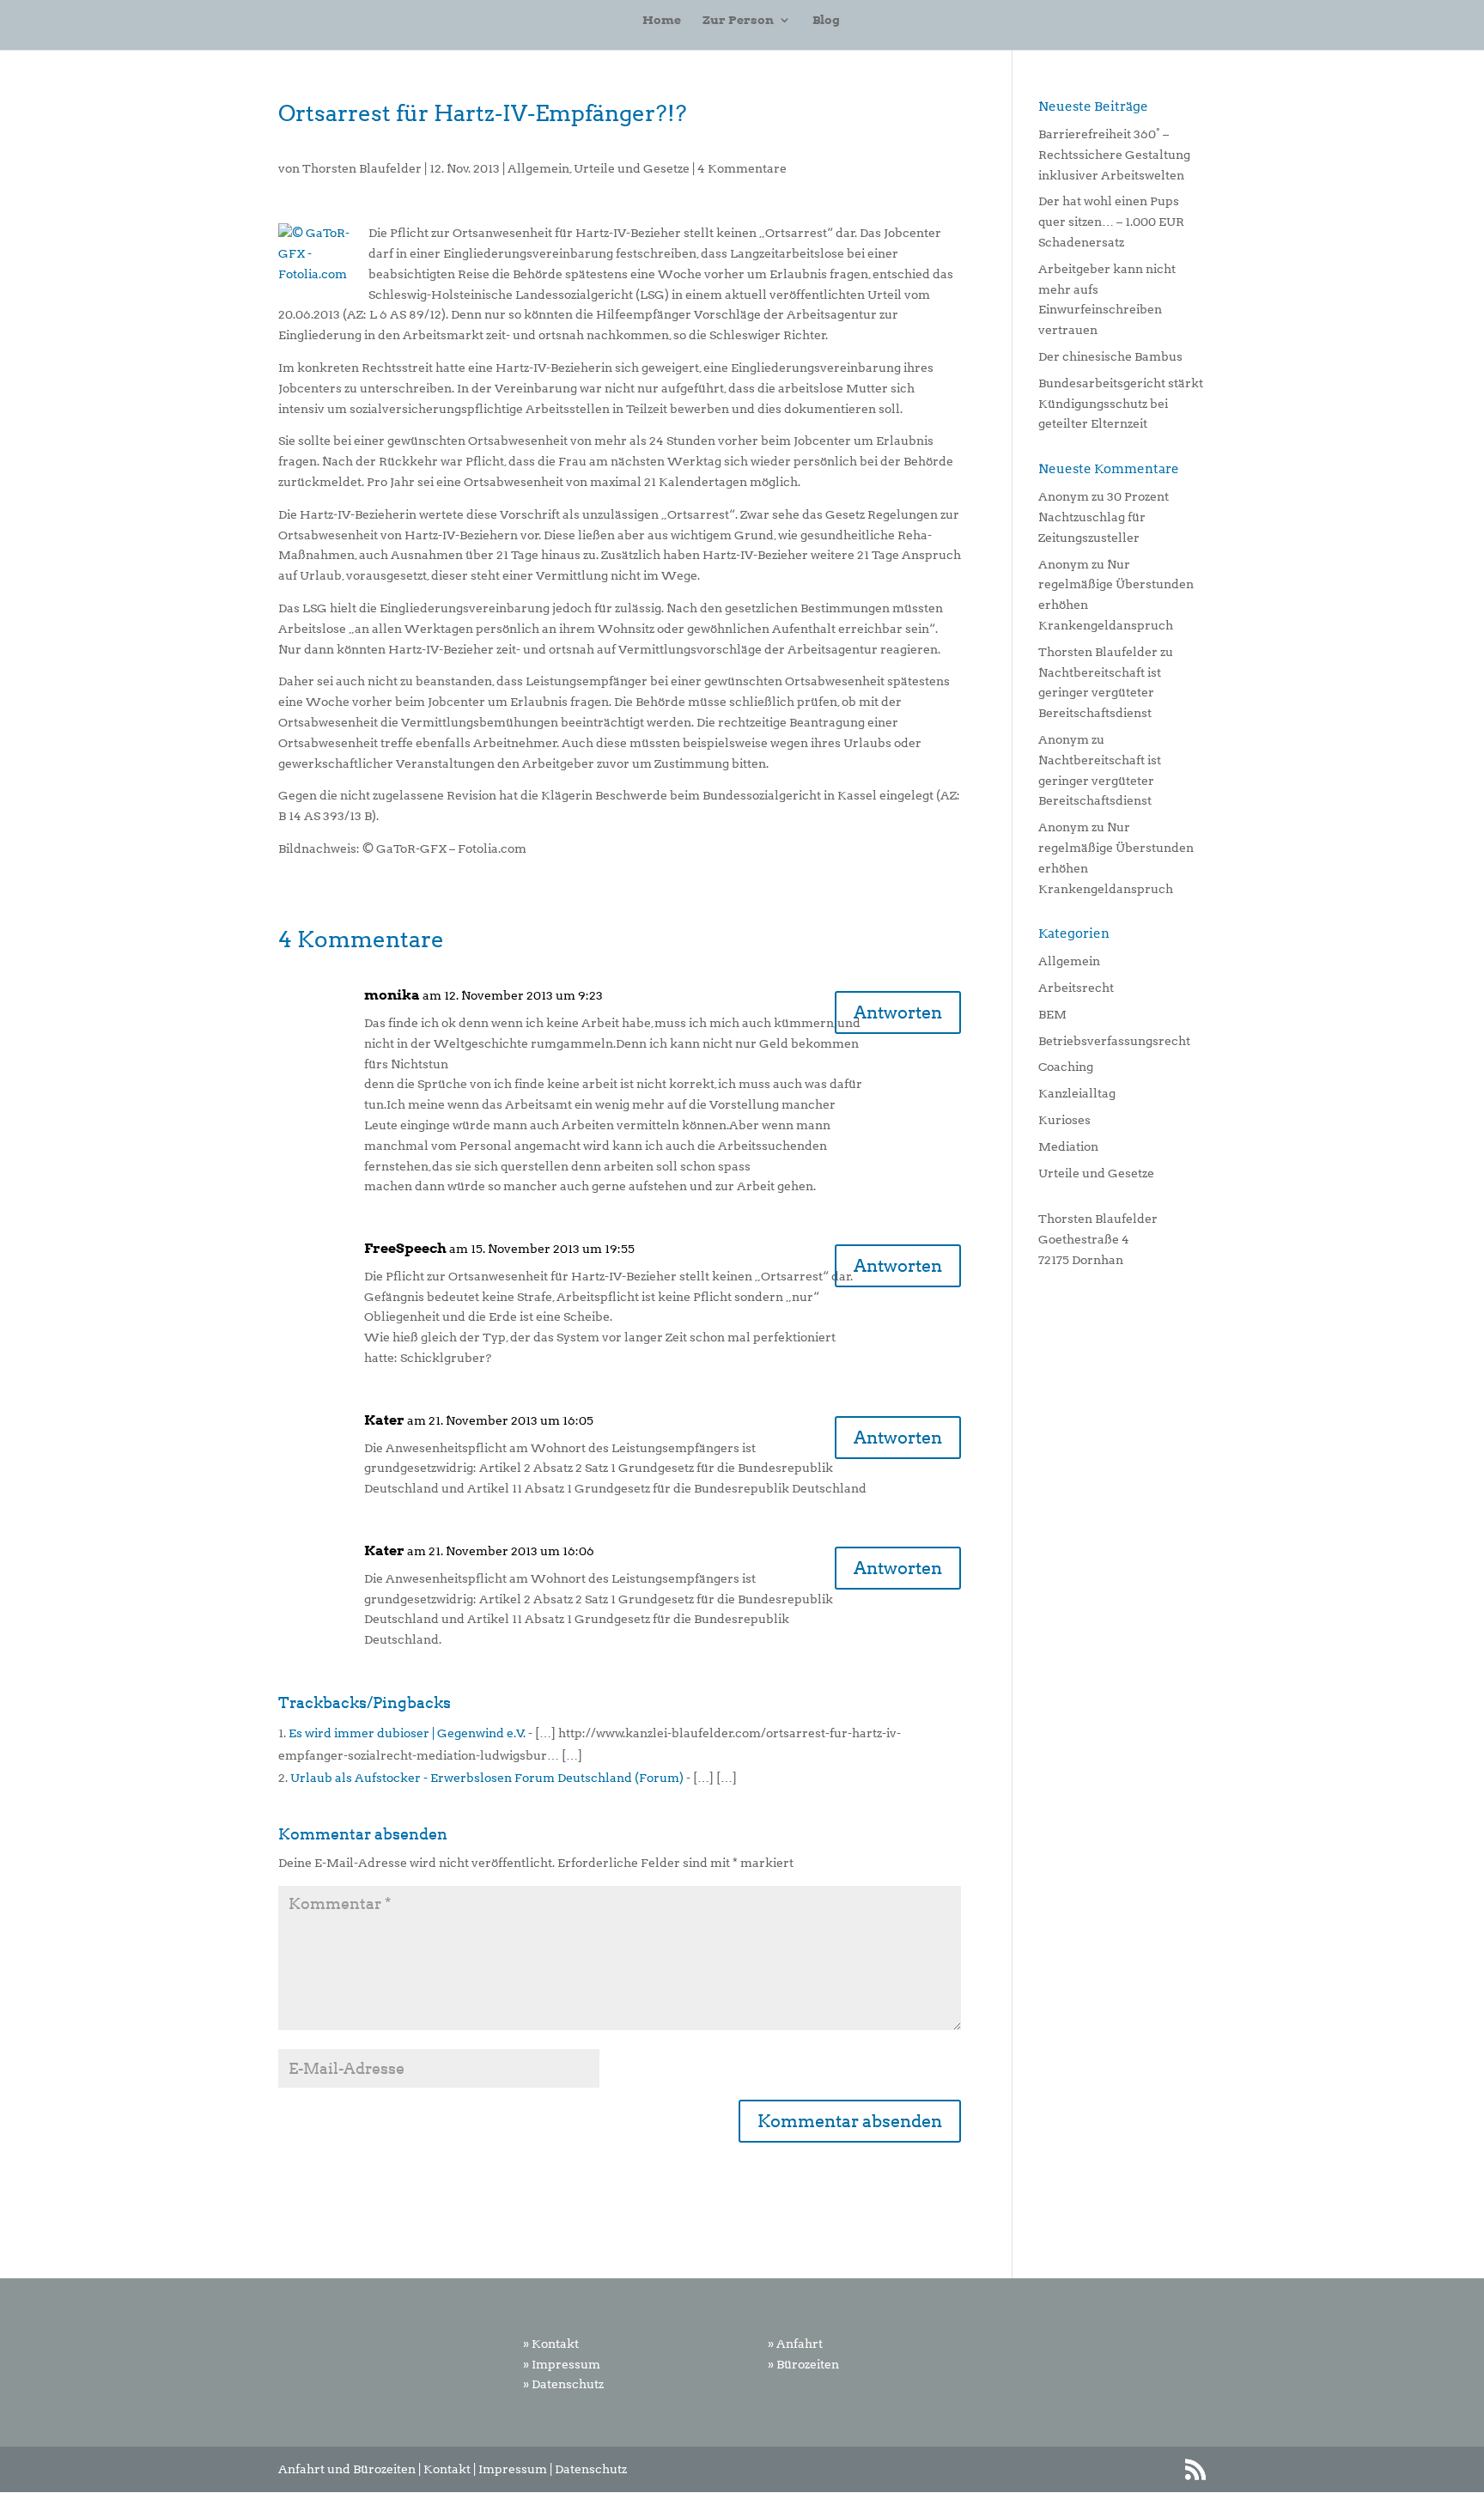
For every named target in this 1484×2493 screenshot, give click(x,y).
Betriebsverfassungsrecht (1114, 1041)
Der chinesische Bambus (1110, 356)
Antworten (898, 1012)
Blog (826, 20)
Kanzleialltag (1077, 1093)
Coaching (1066, 1067)
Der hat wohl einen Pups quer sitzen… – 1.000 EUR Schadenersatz (1111, 222)
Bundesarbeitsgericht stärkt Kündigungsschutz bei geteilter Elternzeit (1121, 404)
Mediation (1068, 1146)
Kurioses (1064, 1120)
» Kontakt (551, 2344)
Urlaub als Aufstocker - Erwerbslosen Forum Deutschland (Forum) (487, 1778)
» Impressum (562, 2364)
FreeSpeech (405, 1248)
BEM (1052, 1014)
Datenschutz (591, 2469)
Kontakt (447, 2469)
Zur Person (738, 20)
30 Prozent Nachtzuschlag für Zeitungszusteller (1104, 517)
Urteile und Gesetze (632, 168)
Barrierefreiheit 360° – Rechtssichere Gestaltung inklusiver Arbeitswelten (1114, 155)
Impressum (513, 2469)
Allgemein (538, 168)
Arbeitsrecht (1076, 988)
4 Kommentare (742, 168)
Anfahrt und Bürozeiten (347, 2469)
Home (662, 20)
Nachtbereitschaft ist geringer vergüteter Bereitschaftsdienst (1100, 693)
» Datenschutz (563, 2384)
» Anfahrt (795, 2344)
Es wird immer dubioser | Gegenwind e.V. (407, 1733)
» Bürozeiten (803, 2364)
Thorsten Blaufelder (362, 168)
